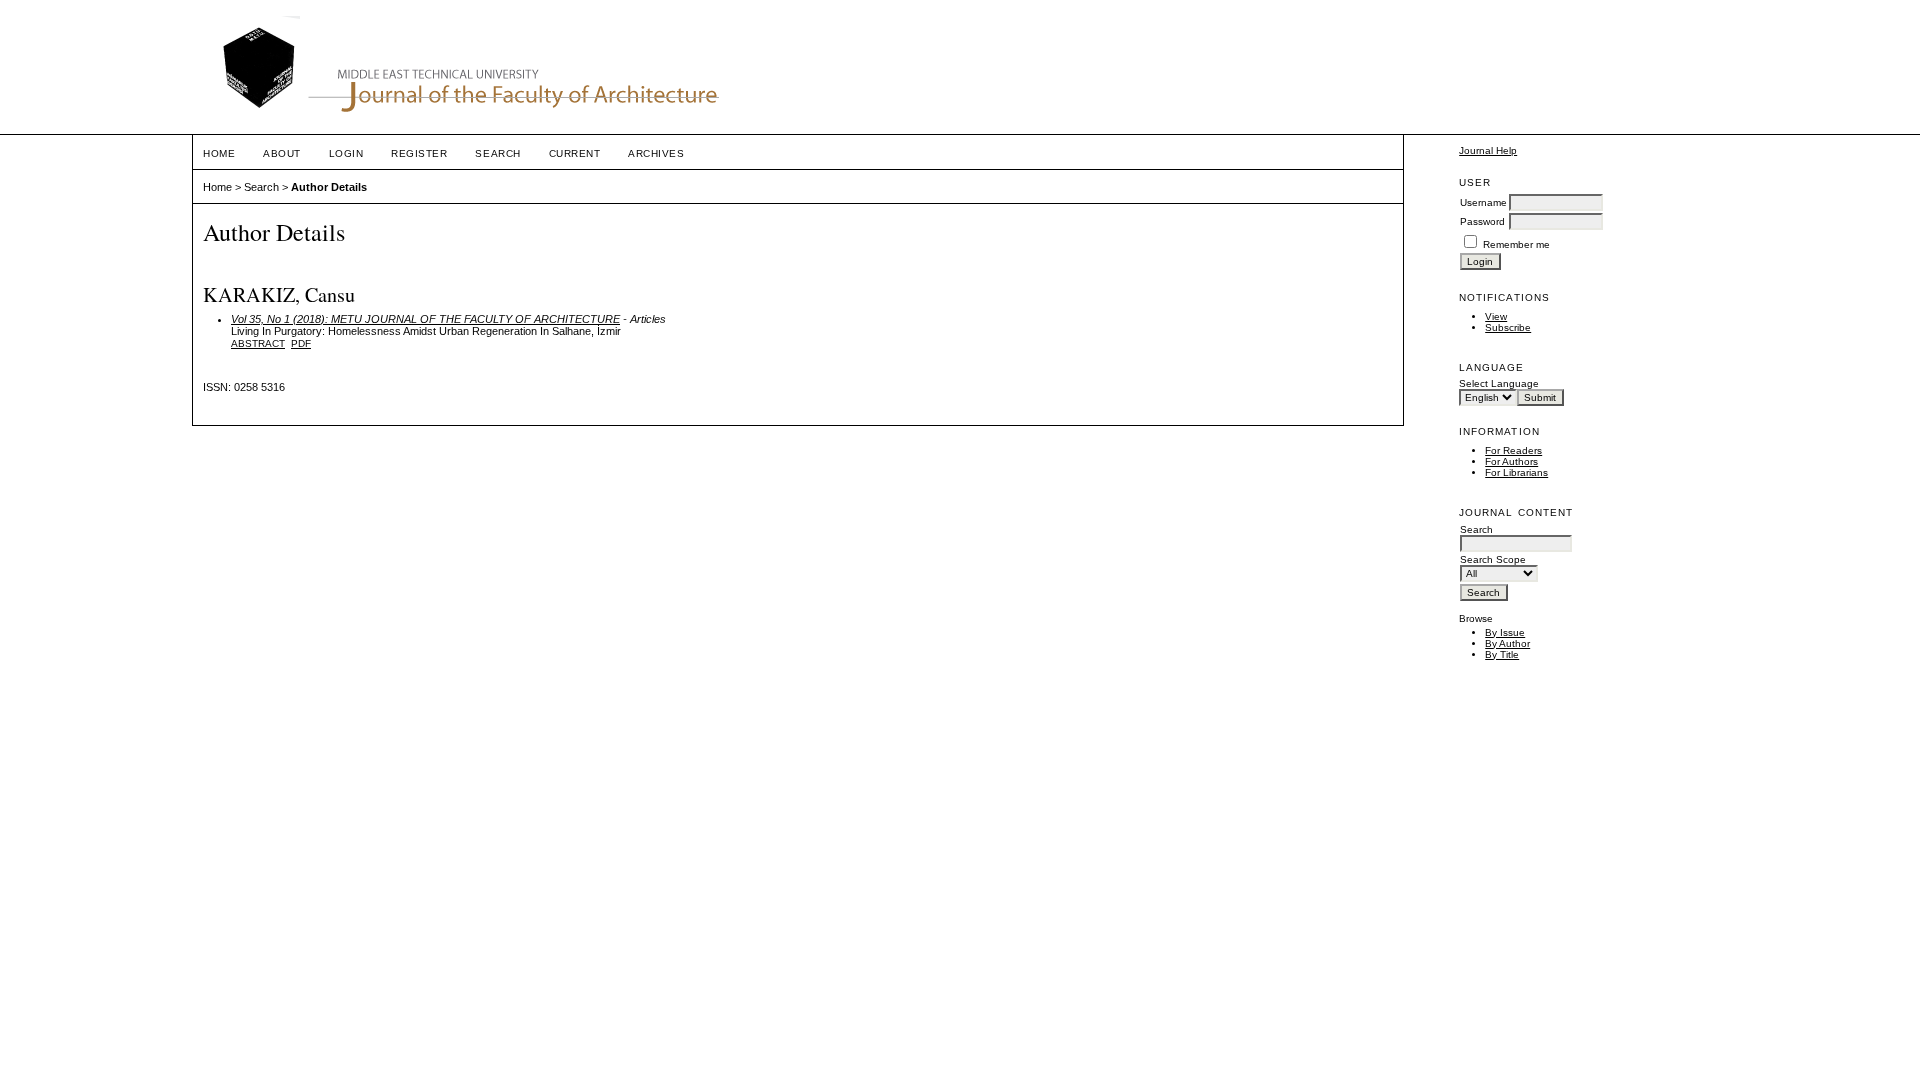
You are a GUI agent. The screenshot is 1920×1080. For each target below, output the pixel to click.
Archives (656, 153)
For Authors (1511, 461)
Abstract (258, 343)
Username (1483, 202)
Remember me (1516, 244)
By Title (1502, 654)
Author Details (329, 187)
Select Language (1499, 383)
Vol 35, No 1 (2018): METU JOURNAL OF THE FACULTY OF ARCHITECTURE (425, 319)
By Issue (1505, 632)
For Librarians (1516, 472)
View (1496, 316)
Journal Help (1488, 150)
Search (497, 153)
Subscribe (1508, 327)
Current (575, 153)
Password (1482, 221)
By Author (1507, 643)
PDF (301, 343)
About (282, 153)
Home (219, 153)
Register (419, 153)
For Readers (1513, 450)
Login (346, 153)
